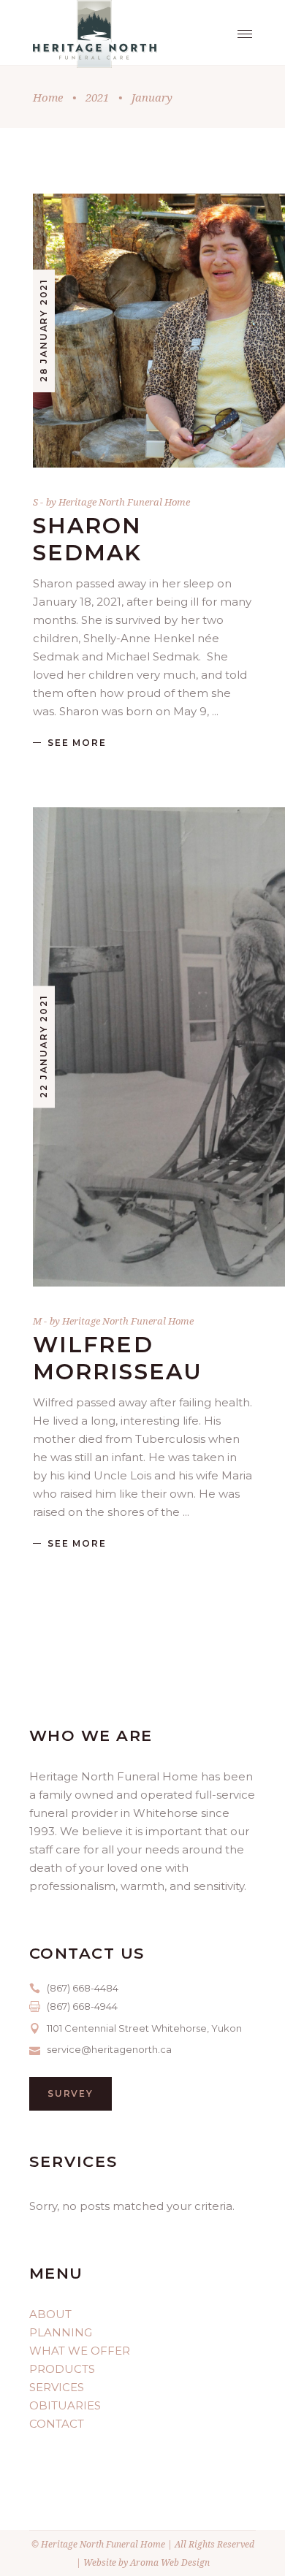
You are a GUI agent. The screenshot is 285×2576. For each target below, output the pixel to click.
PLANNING (61, 2332)
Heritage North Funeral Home (124, 502)
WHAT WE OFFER (80, 2351)
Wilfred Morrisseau (118, 1358)
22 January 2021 (43, 1047)
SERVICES (57, 2387)
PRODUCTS (62, 2369)
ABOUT (50, 2314)
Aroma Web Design (170, 2562)
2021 (97, 97)
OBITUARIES (65, 2405)
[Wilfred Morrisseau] (142, 1047)
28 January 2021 (43, 330)
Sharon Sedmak (88, 539)
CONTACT (57, 2424)
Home (48, 97)
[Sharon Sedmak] (142, 331)
